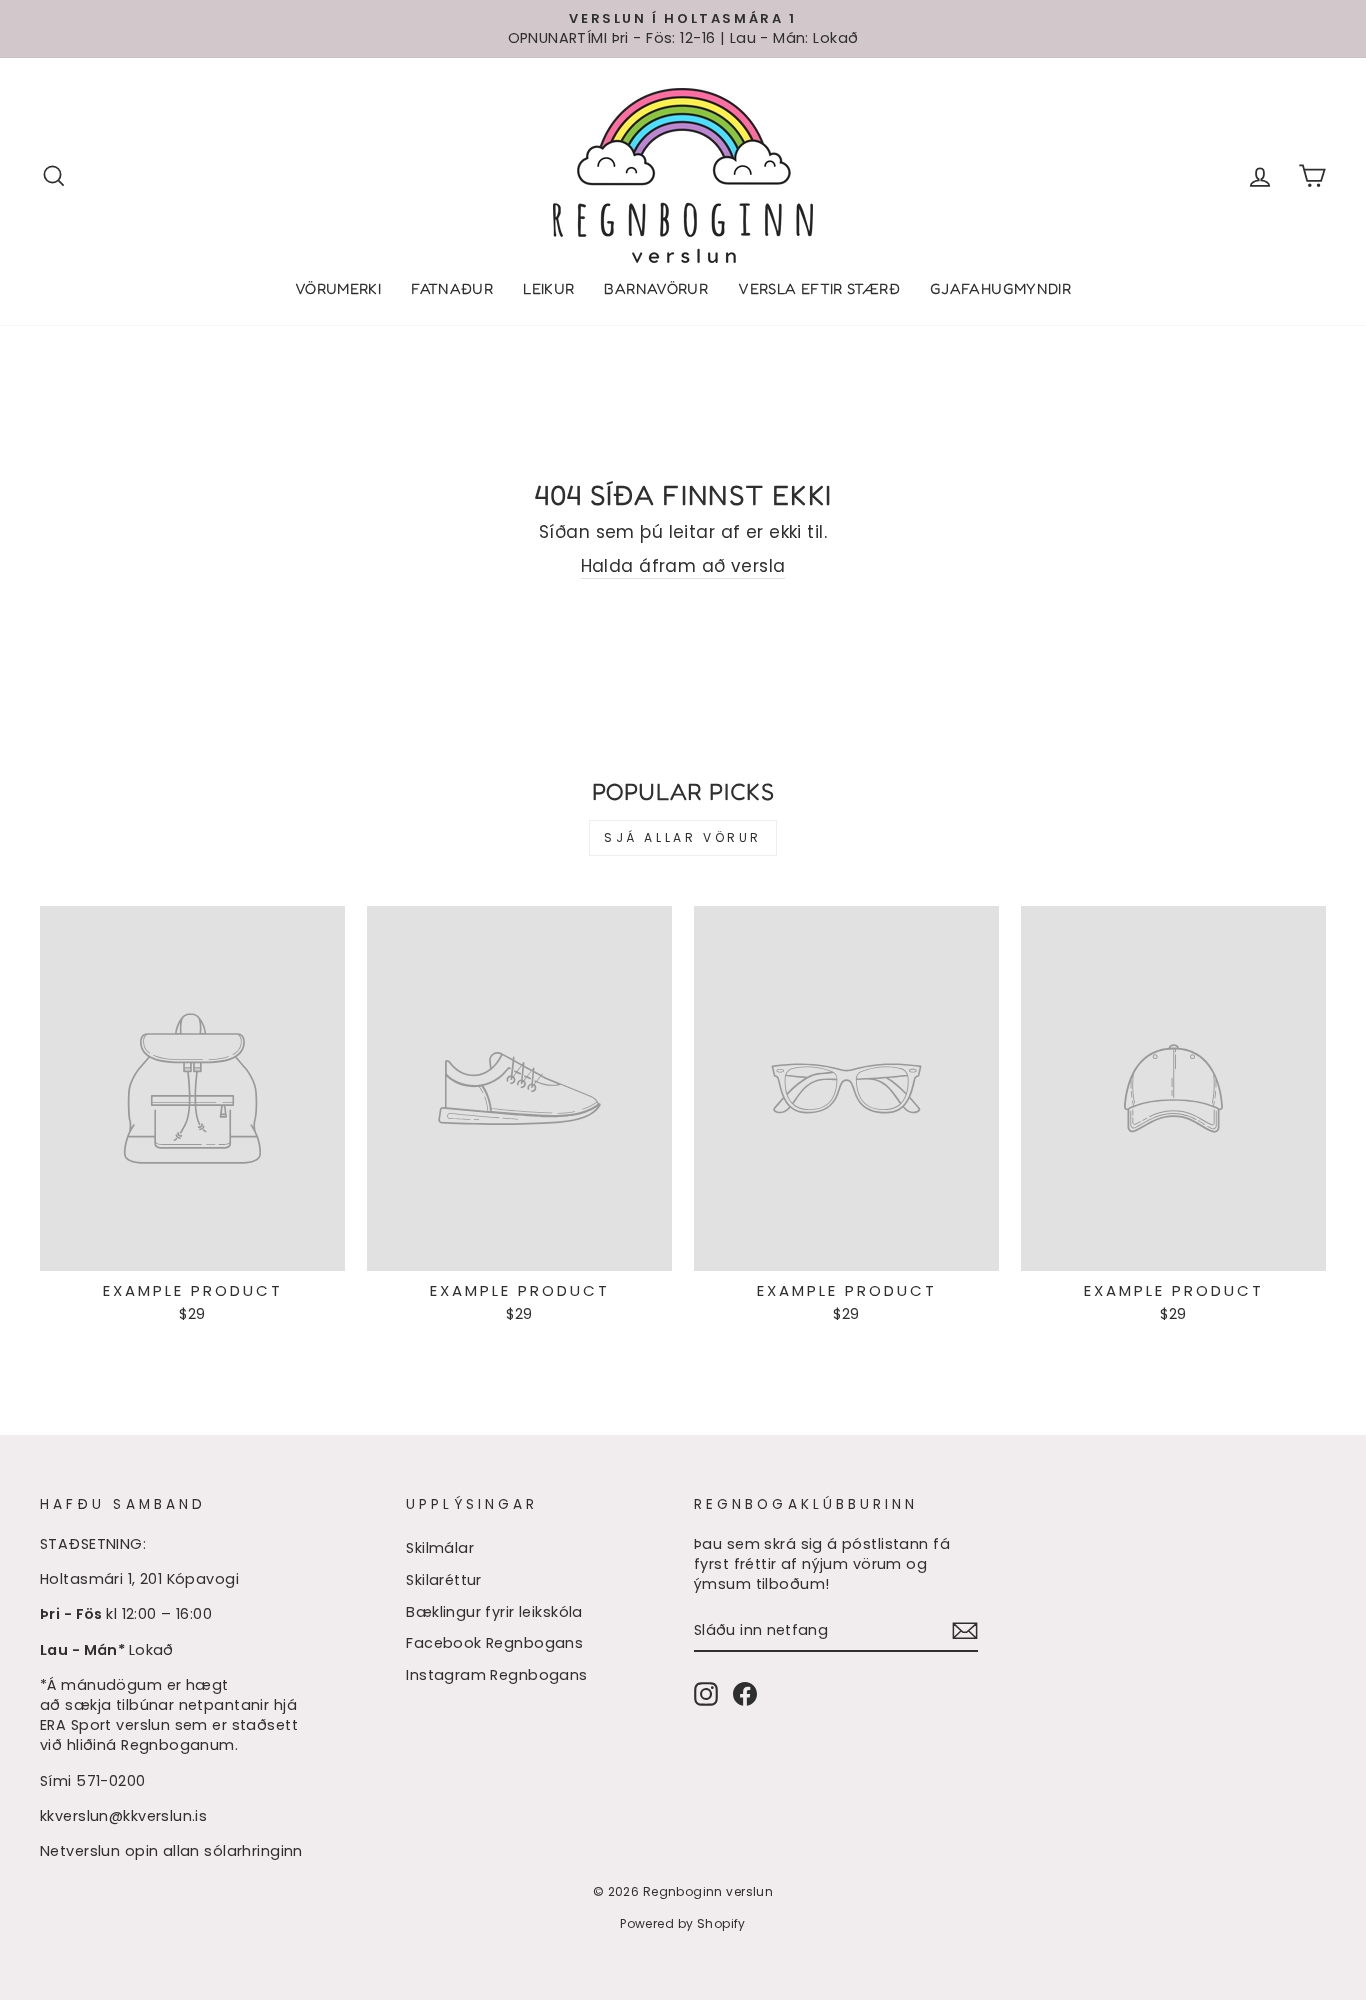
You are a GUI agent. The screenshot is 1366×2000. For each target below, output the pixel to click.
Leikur (548, 288)
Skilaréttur (444, 1580)
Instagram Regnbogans (497, 1675)
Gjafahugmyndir (1000, 288)
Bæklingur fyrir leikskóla (494, 1612)
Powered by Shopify (683, 1923)
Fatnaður (452, 288)
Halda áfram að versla (683, 566)
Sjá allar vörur (683, 837)
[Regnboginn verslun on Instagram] (706, 1694)
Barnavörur (656, 288)
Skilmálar (440, 1548)
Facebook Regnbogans (494, 1643)
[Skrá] (965, 1630)
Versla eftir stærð (819, 288)
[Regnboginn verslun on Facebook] (745, 1694)
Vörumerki (338, 288)
